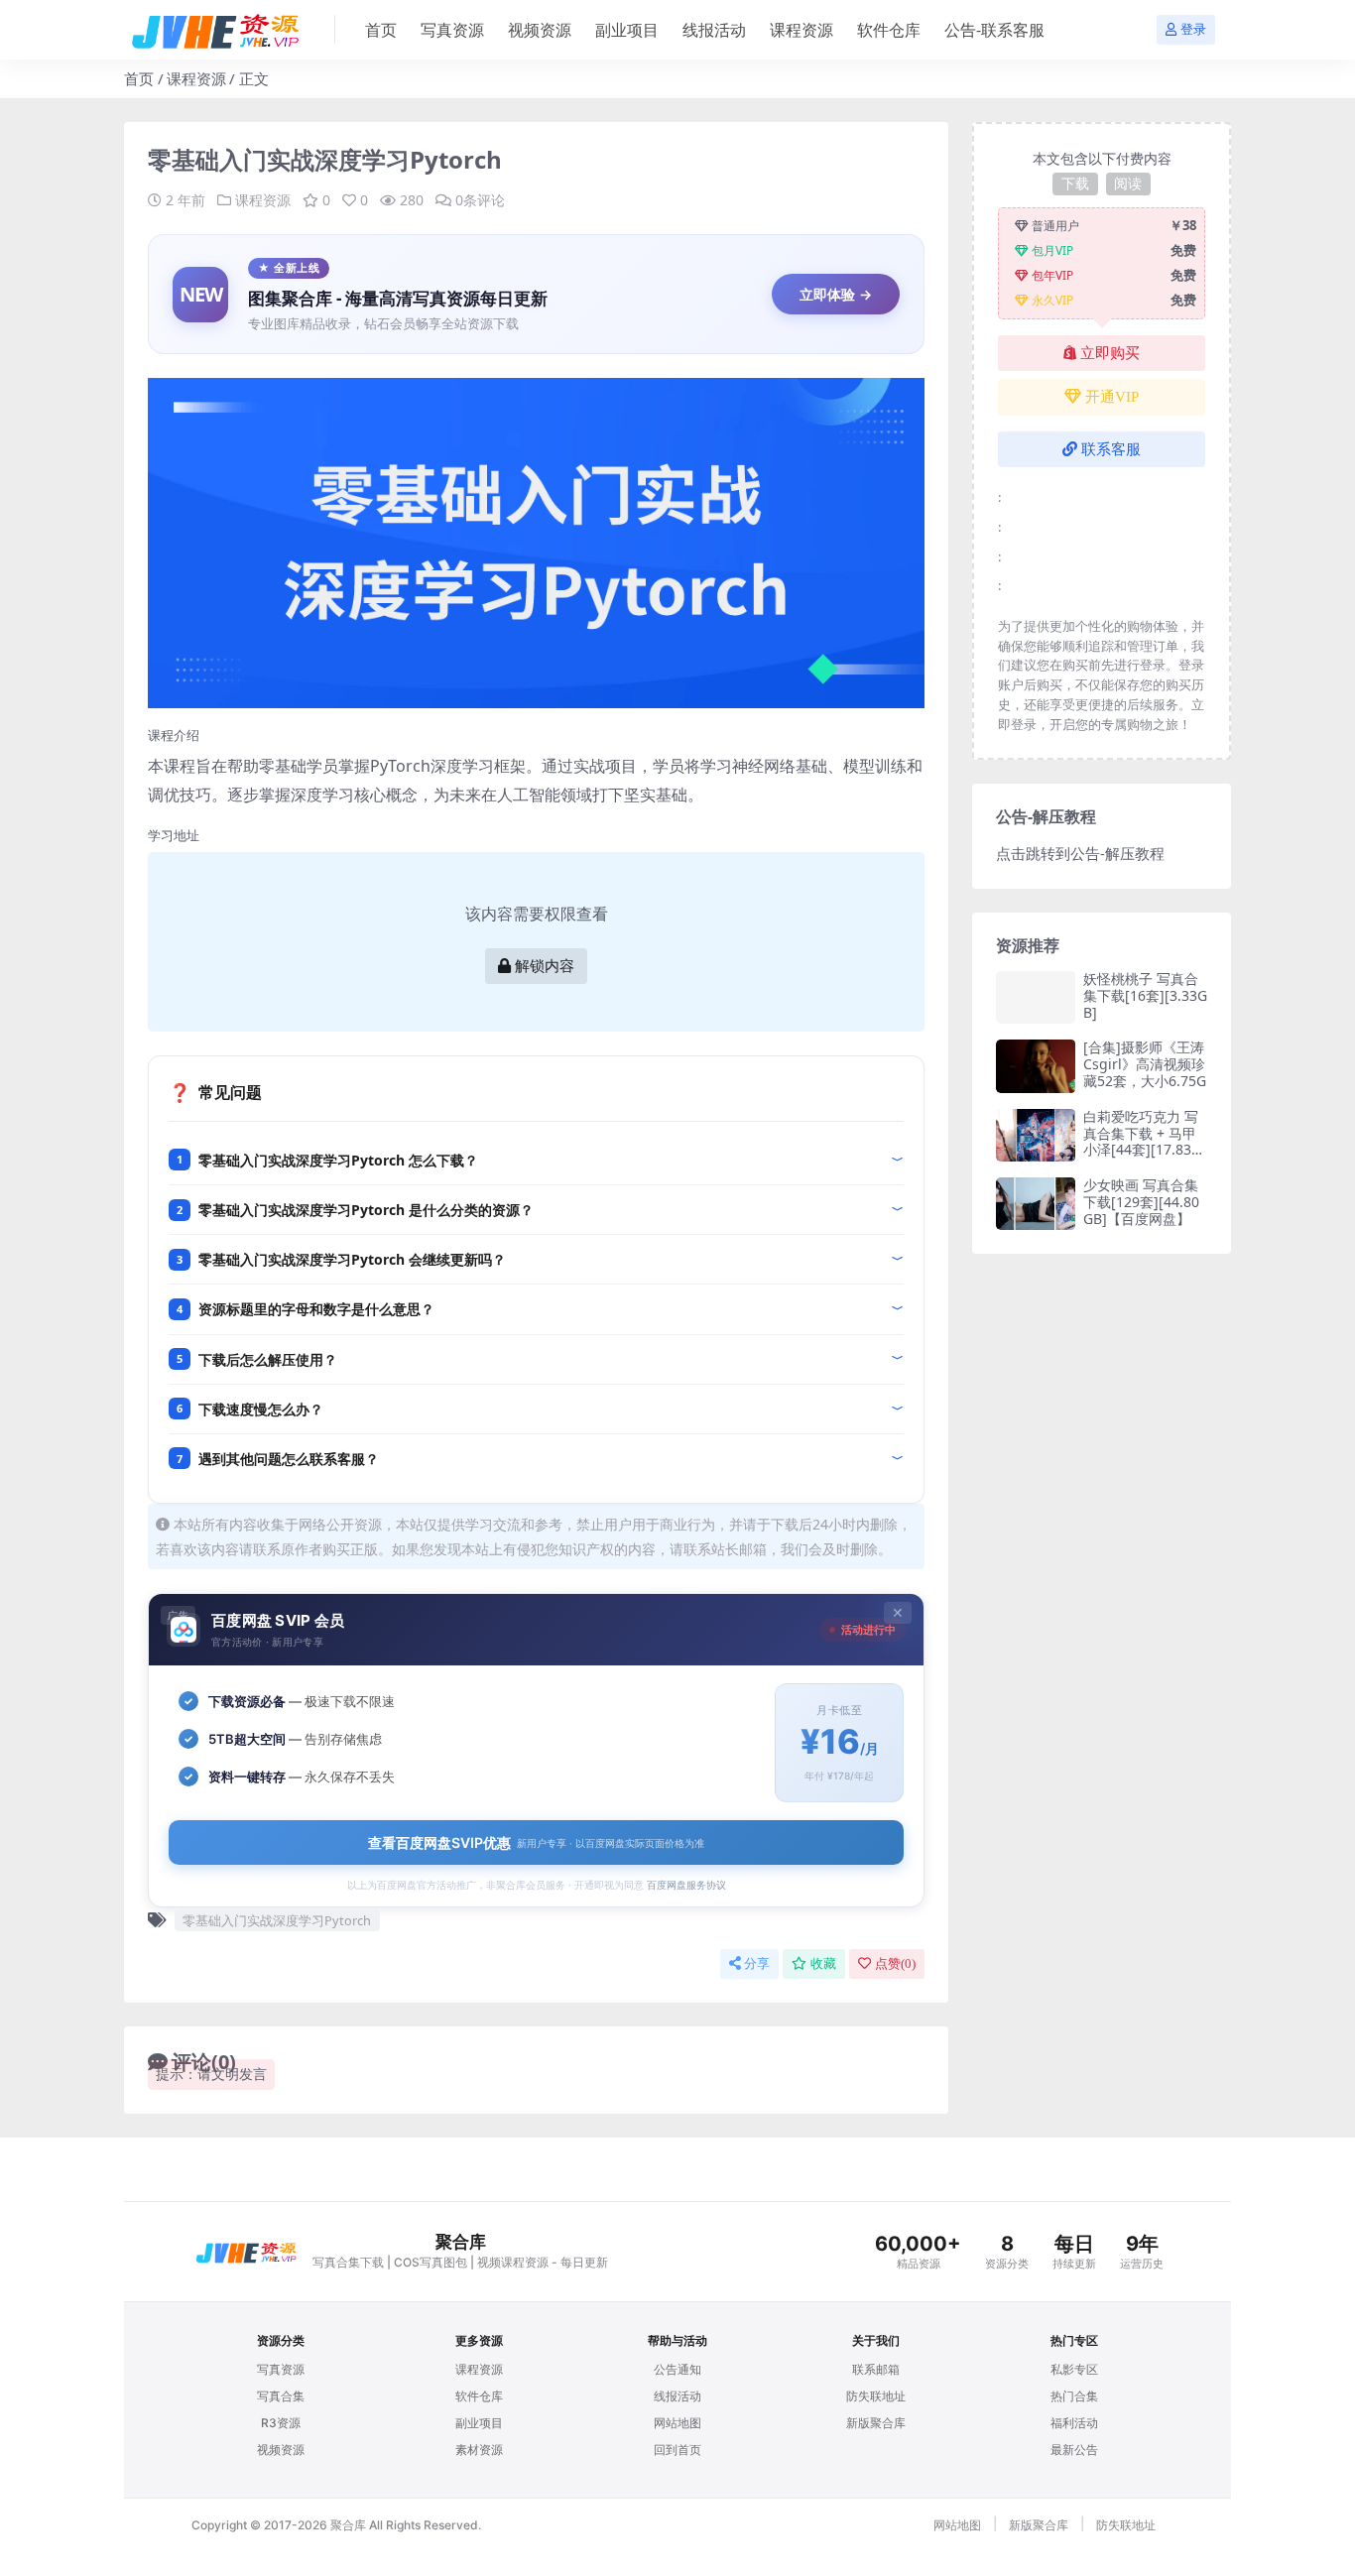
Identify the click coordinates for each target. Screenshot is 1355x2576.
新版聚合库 (876, 2423)
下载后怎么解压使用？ (268, 1359)
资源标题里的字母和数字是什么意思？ (316, 1309)
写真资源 (452, 30)
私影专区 (1074, 2369)
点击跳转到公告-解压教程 (1080, 853)
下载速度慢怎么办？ (261, 1409)
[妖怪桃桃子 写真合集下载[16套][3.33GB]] (1036, 997)
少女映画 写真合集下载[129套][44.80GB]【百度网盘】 (1141, 1202)
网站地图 (677, 2423)
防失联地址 (876, 2396)
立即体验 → (836, 294)
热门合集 (1074, 2396)
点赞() (895, 1963)
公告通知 (677, 2369)
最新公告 (1074, 2450)
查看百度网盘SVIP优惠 (536, 1842)
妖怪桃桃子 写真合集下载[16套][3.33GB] (1145, 995)
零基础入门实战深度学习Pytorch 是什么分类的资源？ (366, 1210)
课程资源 (801, 30)
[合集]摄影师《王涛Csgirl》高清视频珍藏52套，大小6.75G (1145, 1064)
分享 (757, 1963)
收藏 (823, 1963)
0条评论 (480, 200)
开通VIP (1112, 397)
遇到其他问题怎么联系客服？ (289, 1459)
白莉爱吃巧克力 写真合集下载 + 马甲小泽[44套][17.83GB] (1142, 1141)
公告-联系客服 (994, 30)
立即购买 (1110, 353)
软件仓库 (889, 30)
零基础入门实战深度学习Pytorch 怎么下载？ (338, 1160)
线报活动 (714, 30)
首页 (381, 30)
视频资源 (540, 30)
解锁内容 (545, 966)
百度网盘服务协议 (686, 1885)
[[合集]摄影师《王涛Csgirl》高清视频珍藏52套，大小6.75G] (1036, 1066)
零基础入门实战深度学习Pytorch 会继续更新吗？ (352, 1259)
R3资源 (281, 2423)
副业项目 (627, 30)
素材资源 (479, 2450)
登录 (1193, 29)
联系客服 (1111, 449)
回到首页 (677, 2450)
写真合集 (281, 2396)
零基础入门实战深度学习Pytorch (277, 1920)
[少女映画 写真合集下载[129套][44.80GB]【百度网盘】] (1036, 1204)
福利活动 (1074, 2423)
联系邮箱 (876, 2369)
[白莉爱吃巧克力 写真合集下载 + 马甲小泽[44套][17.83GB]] (1036, 1135)
